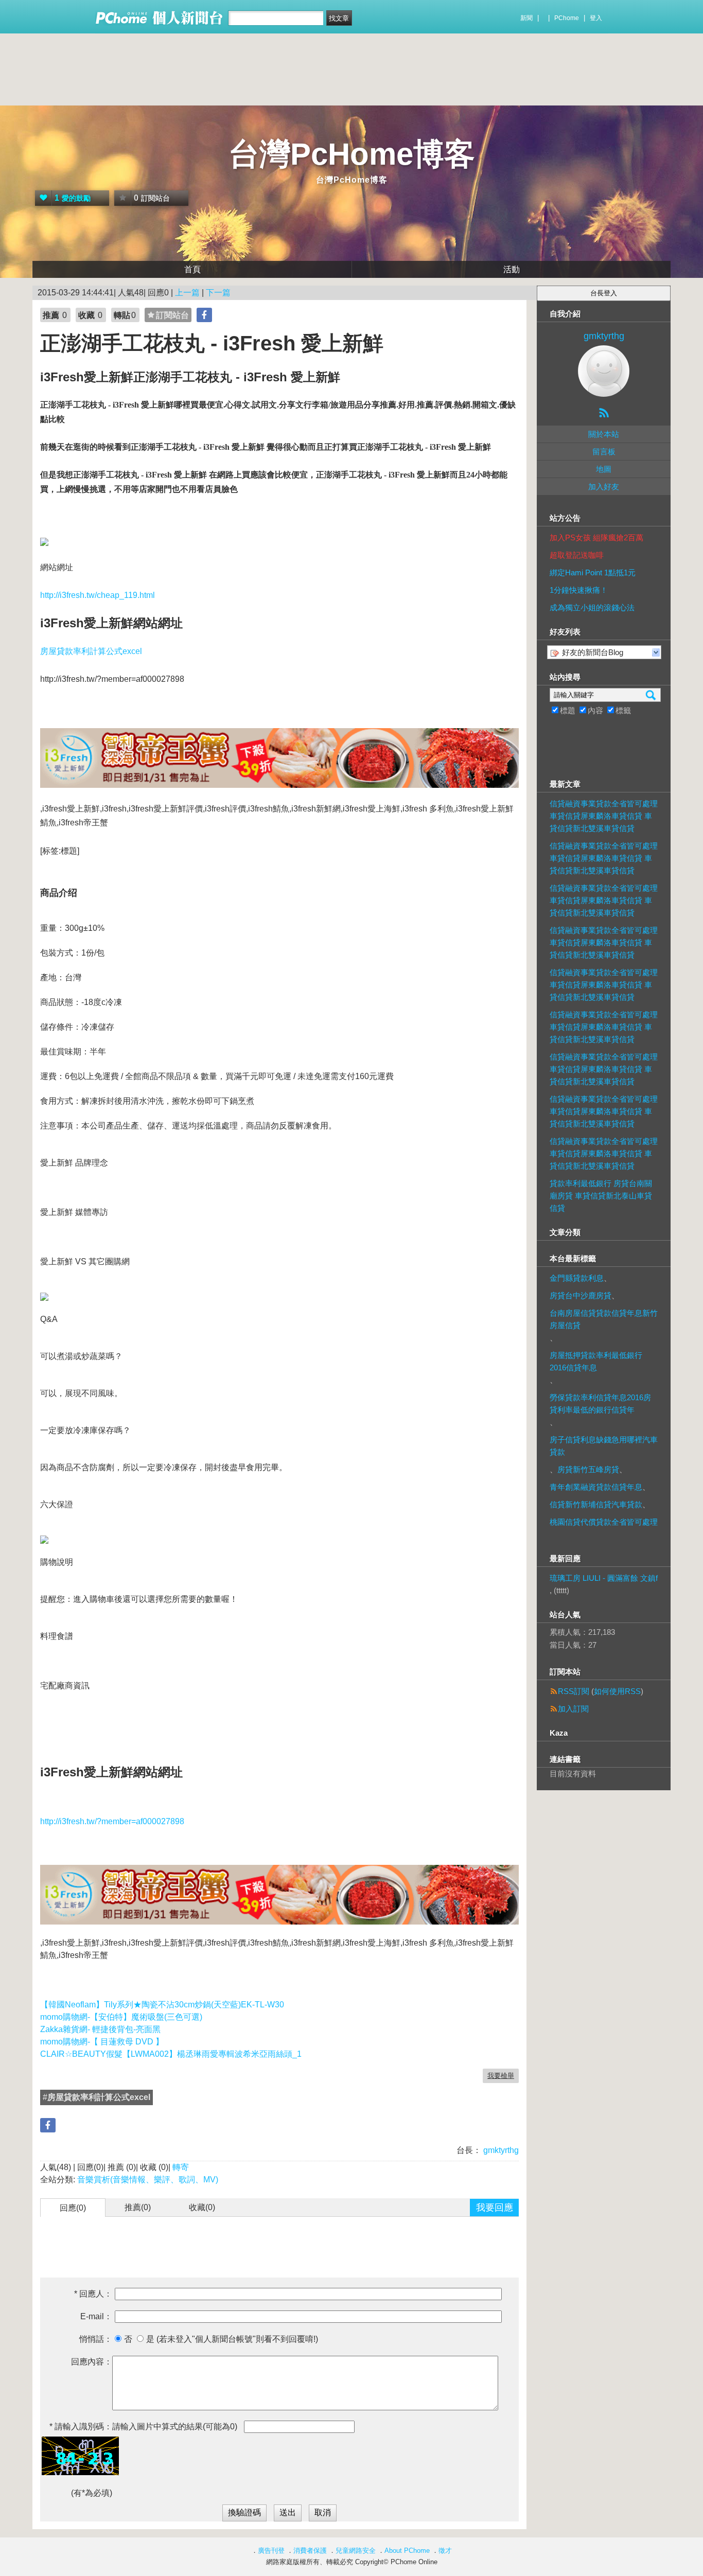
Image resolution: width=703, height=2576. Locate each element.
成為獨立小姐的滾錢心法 (592, 607)
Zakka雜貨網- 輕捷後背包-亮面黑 (100, 2029)
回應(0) (73, 2208)
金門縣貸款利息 (577, 1278)
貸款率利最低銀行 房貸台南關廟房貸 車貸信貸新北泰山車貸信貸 (601, 1196)
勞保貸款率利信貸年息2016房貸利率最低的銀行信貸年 (600, 1404)
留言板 (604, 452)
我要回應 (495, 2208)
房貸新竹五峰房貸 (588, 1469)
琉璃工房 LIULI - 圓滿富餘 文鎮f (604, 1578)
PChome (567, 18)
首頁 (192, 269)
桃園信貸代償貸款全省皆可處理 (604, 1522)
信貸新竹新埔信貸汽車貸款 (596, 1504)
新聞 (526, 18)
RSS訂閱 (574, 1691)
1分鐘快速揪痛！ (579, 590)
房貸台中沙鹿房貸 (581, 1295)
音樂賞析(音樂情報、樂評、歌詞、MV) (148, 2180)
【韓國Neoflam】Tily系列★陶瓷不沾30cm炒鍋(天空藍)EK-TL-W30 (162, 2005)
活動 (512, 269)
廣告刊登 (271, 2551)
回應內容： (92, 2362)
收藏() (202, 2207)
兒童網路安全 (356, 2551)
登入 (596, 18)
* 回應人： (93, 2294)
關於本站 (604, 434)
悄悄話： (96, 2339)
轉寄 (181, 2167)
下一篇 (218, 293)
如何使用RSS (617, 1691)
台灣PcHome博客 (352, 154)
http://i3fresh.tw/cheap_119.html (98, 595)
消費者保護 (310, 2551)
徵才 (445, 2551)
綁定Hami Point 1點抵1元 (593, 572)
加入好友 (604, 487)
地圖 (604, 469)
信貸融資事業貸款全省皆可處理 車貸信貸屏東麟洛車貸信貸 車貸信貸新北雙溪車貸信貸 (604, 816)
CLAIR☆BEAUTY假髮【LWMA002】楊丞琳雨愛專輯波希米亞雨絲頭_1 (171, 2054)
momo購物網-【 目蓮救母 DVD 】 (102, 2042)
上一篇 (187, 293)
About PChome (407, 2551)
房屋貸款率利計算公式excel (91, 651)
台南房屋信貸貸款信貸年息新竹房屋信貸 (604, 1319)
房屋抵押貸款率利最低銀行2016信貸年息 (596, 1361)
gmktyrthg (500, 2150)
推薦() (138, 2207)
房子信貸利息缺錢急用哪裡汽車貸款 (604, 1446)
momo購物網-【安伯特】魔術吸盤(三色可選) (121, 2017)
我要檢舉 (501, 2076)
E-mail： (96, 2316)
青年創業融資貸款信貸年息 (596, 1487)
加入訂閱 (573, 1709)
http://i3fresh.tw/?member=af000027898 (112, 1821)
